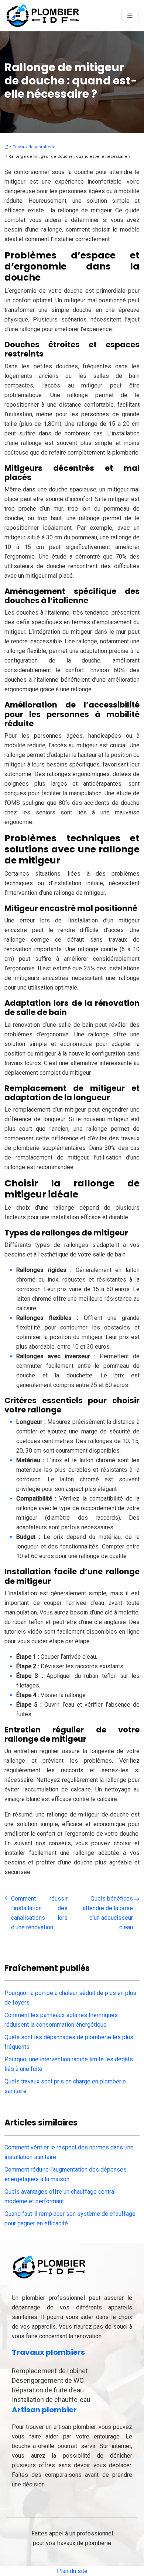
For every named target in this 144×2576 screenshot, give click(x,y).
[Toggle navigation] (130, 16)
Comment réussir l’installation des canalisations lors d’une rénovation (39, 1913)
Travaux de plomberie (34, 147)
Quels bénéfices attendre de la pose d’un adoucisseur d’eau (108, 1913)
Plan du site (72, 2571)
